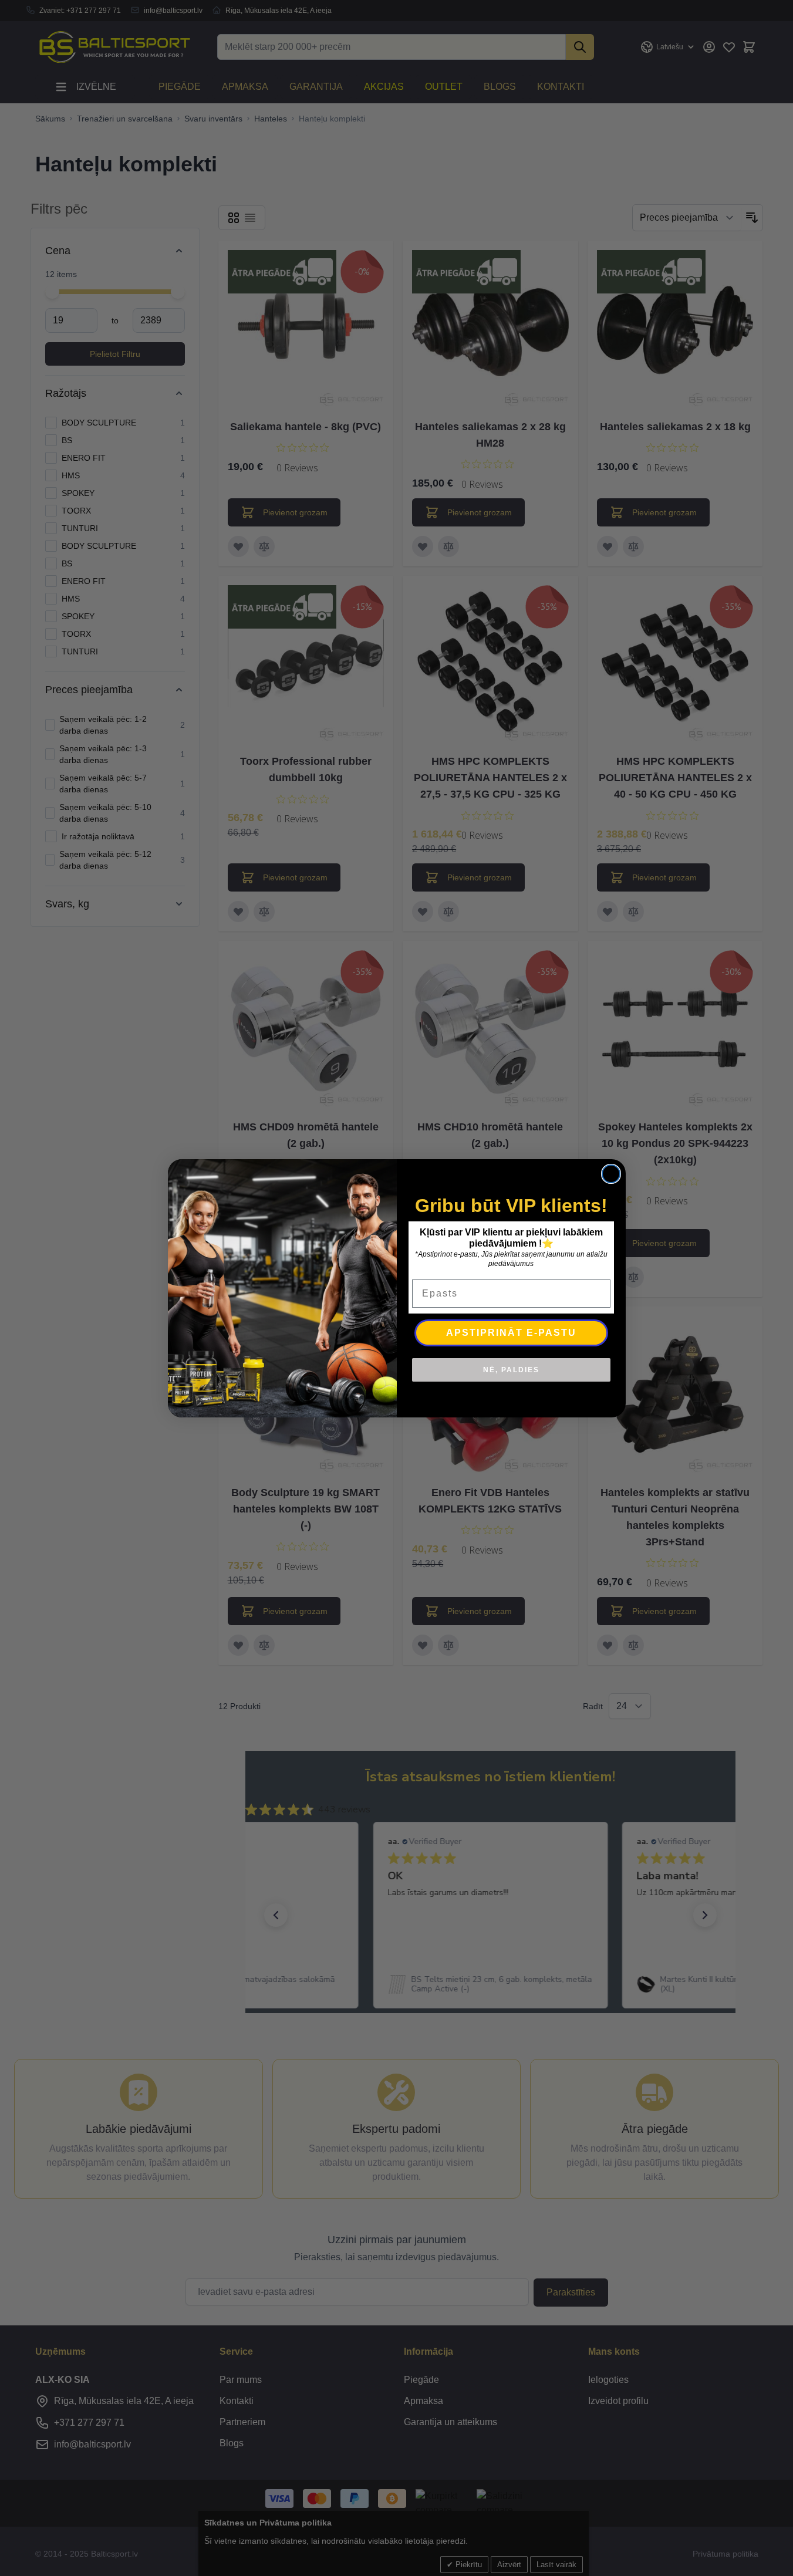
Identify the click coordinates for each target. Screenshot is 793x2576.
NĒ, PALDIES (511, 1370)
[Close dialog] (611, 1174)
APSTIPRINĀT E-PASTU (511, 1333)
